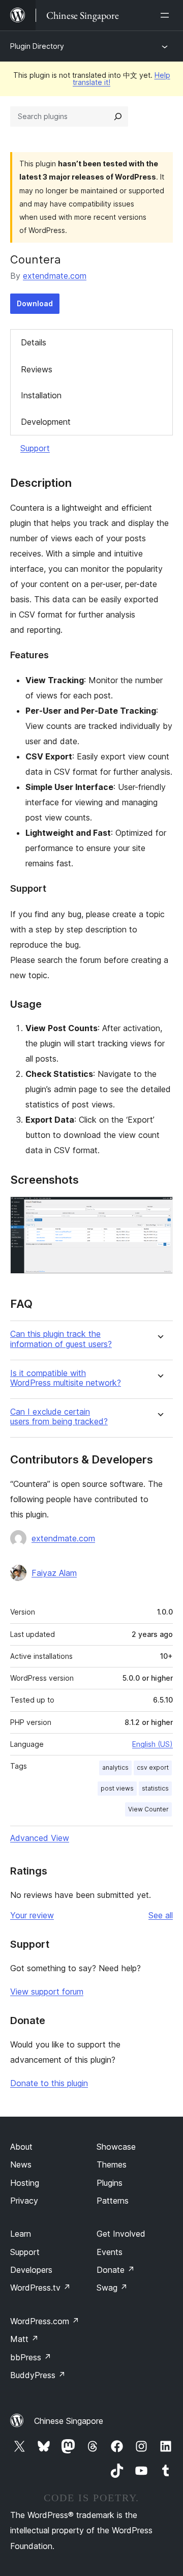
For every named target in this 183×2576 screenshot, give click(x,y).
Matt (24, 2339)
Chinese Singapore (69, 2421)
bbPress (31, 2357)
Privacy (24, 2201)
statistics (155, 1788)
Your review (32, 1915)
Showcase (116, 2147)
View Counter (148, 1809)
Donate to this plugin (49, 2083)
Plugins (110, 2183)
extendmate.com (55, 276)
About (21, 2147)
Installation (41, 395)
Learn (21, 2234)
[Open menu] (167, 15)
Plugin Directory (37, 46)
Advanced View (40, 1838)
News (21, 2164)
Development (46, 422)
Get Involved (121, 2234)
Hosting (25, 2183)
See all (161, 1915)
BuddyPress (38, 2375)
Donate (116, 2270)
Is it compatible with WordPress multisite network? (66, 1378)
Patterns (113, 2201)
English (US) (152, 1744)
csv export (153, 1767)
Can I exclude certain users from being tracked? (59, 1417)
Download (35, 303)
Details (34, 342)
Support (35, 448)
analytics (115, 1767)
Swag (112, 2288)
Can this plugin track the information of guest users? (61, 1339)
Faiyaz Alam (54, 1573)
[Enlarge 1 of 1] (159, 1210)
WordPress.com (45, 2321)
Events (110, 2252)
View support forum (47, 1992)
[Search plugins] (118, 116)
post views (117, 1788)
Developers (31, 2270)
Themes (112, 2164)
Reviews (37, 369)
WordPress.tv (40, 2288)
